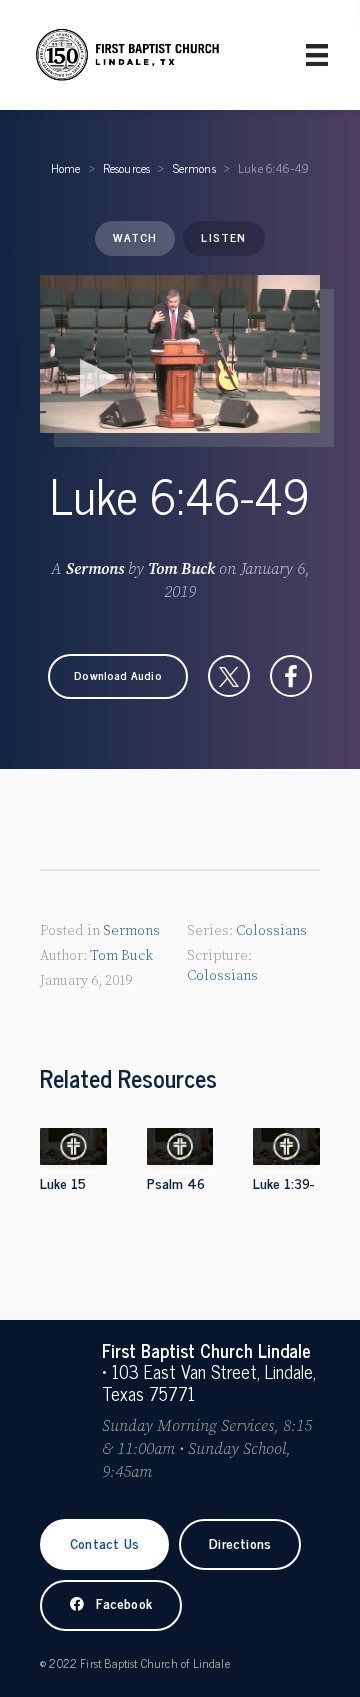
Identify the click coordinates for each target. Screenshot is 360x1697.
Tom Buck (181, 569)
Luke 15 (63, 1182)
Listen (223, 237)
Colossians (271, 931)
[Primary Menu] (317, 55)
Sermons (194, 168)
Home (66, 168)
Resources (127, 168)
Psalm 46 (176, 1182)
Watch (135, 237)
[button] (118, 676)
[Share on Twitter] (229, 676)
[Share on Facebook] (291, 676)
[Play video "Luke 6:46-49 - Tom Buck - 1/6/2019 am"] (180, 354)
